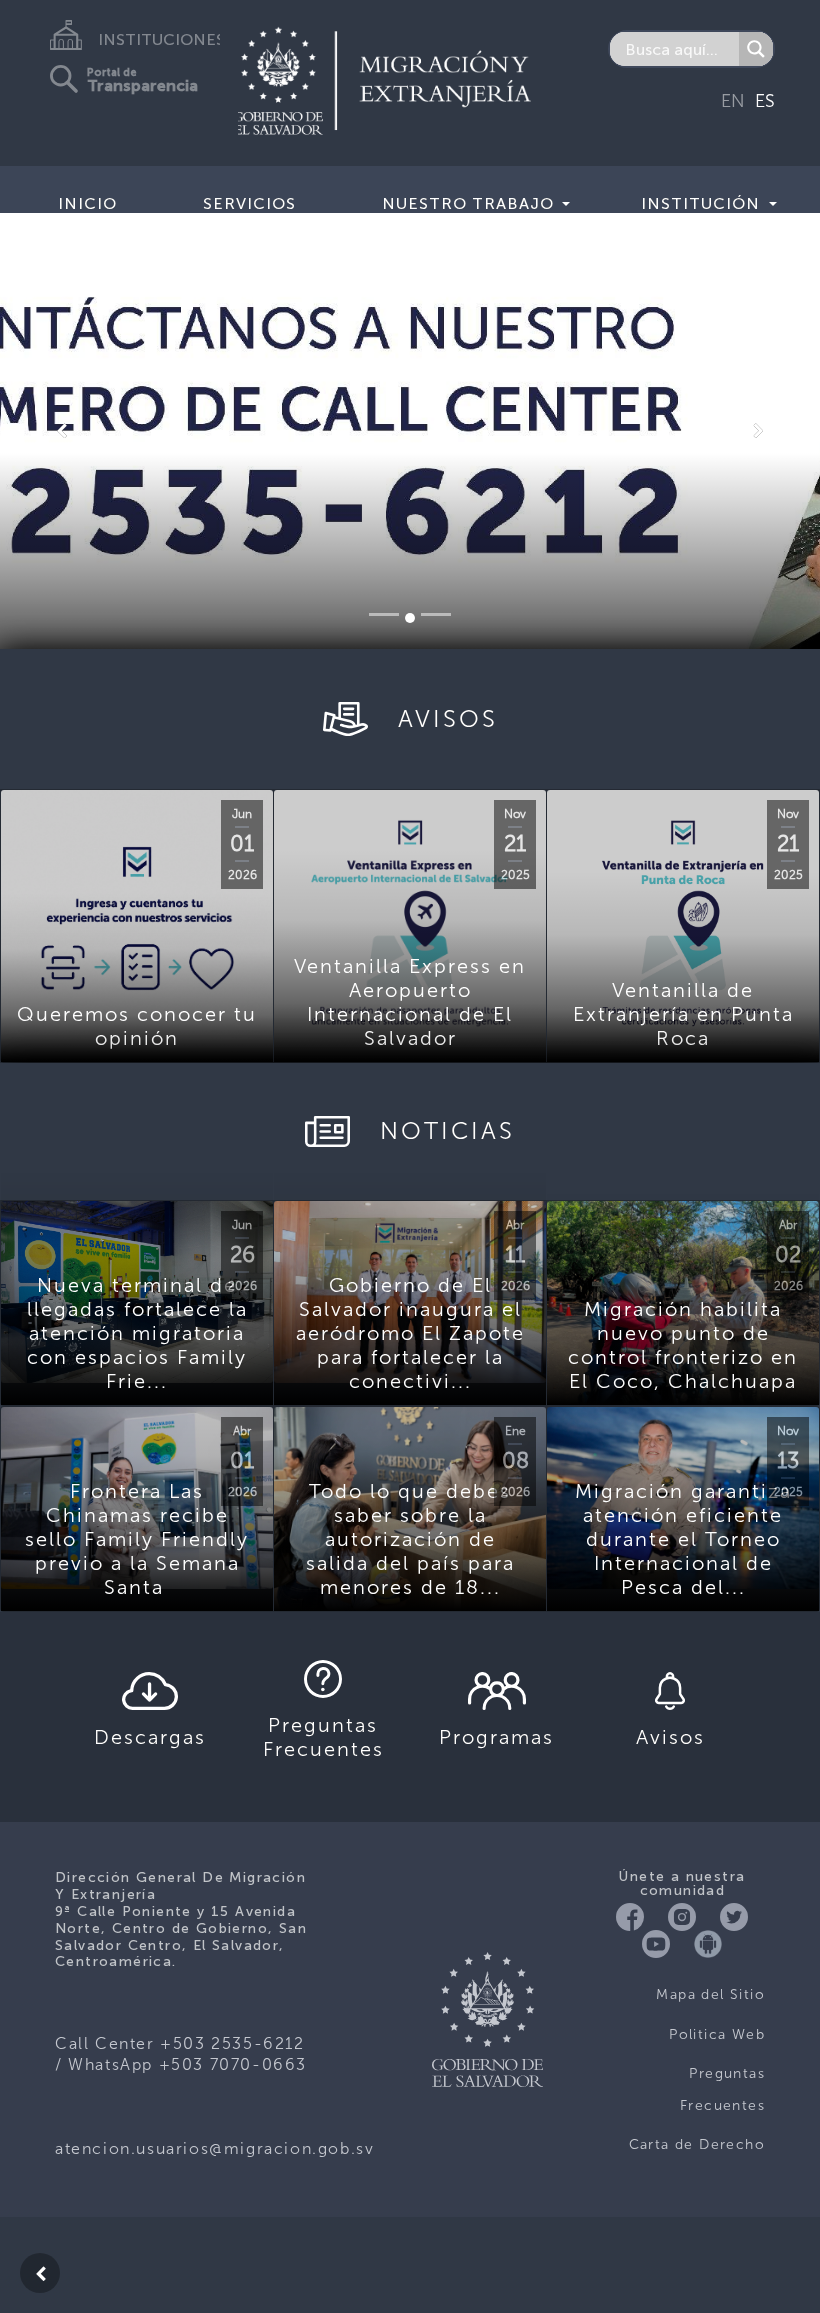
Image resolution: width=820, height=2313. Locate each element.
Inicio (87, 203)
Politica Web (717, 2034)
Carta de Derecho (697, 2144)
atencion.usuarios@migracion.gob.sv (214, 2148)
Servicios (249, 203)
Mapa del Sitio (710, 1994)
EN (733, 101)
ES (765, 101)
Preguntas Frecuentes (722, 2089)
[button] (61, 431)
